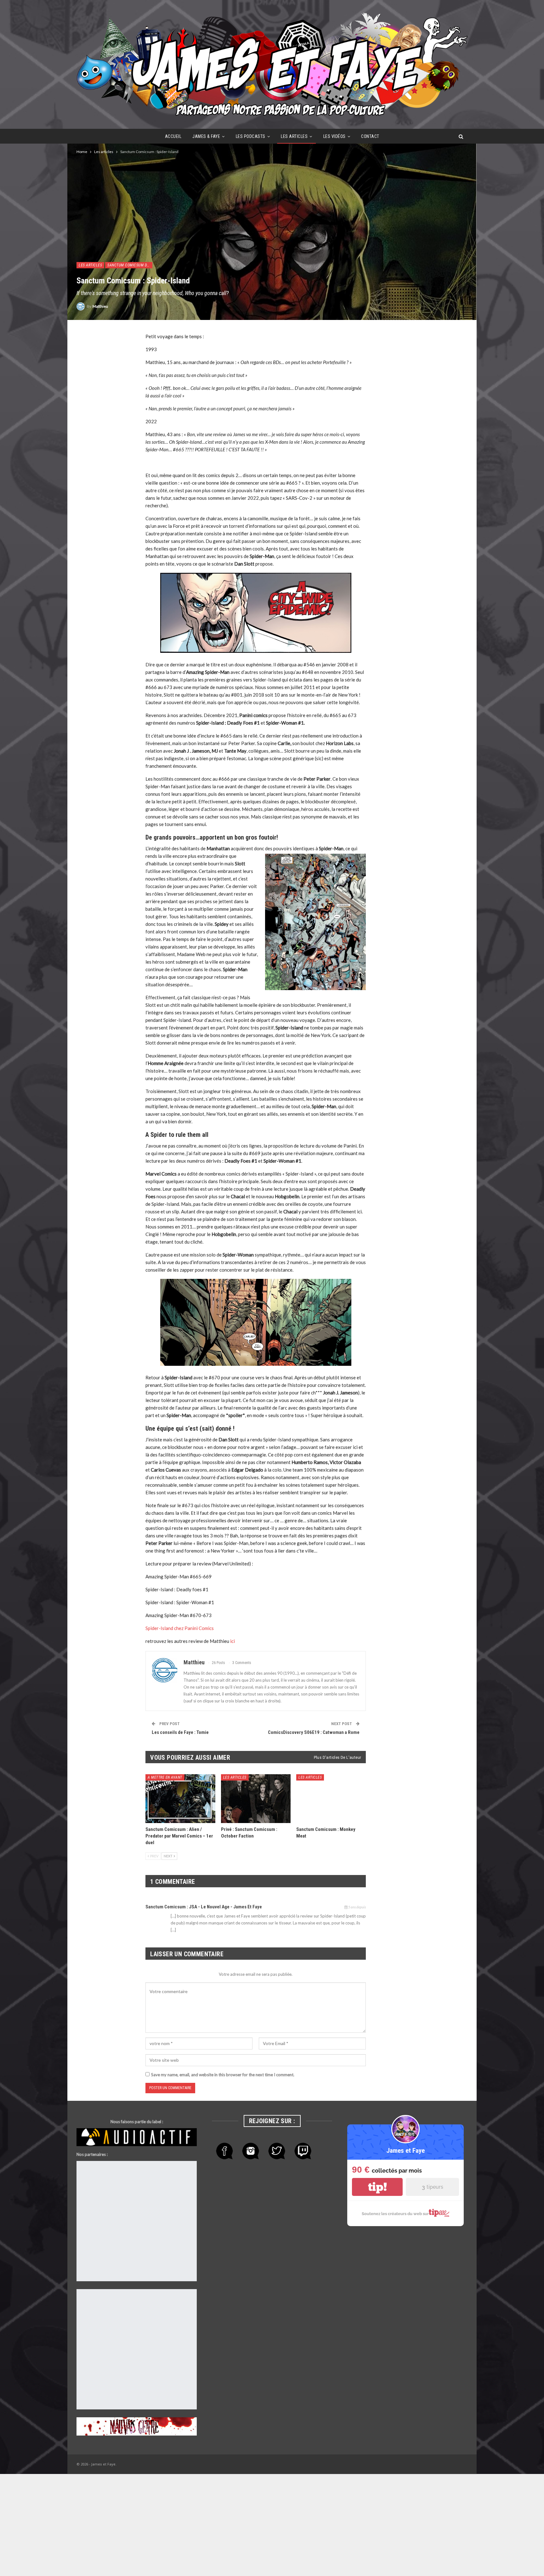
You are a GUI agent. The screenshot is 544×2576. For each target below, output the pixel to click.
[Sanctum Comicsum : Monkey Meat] (331, 1799)
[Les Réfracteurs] (137, 2196)
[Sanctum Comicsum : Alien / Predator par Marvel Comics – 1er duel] (180, 1799)
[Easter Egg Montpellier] (137, 2170)
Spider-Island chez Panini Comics (180, 1628)
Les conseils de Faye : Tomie (180, 1732)
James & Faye (206, 136)
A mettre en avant (165, 1777)
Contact (370, 136)
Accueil (173, 136)
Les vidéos (334, 136)
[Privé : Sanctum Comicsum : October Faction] (256, 1799)
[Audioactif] (137, 2137)
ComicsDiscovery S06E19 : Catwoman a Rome (314, 1732)
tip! (377, 2187)
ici (232, 1641)
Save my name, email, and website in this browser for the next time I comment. (223, 2075)
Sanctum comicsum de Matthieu (130, 265)
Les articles (294, 136)
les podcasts (251, 136)
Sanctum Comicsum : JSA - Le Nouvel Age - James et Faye (204, 1907)
